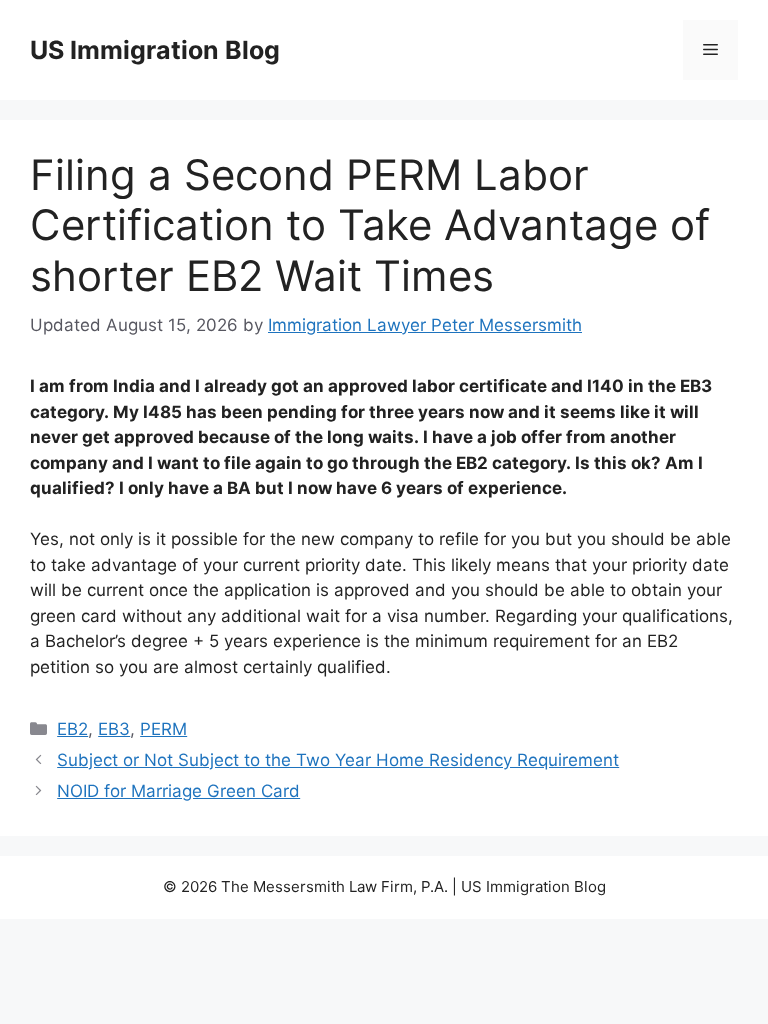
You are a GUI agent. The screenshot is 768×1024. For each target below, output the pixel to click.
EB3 (114, 729)
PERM (163, 729)
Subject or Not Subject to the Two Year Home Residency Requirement (338, 760)
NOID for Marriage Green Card (178, 791)
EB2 (72, 729)
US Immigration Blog (155, 50)
